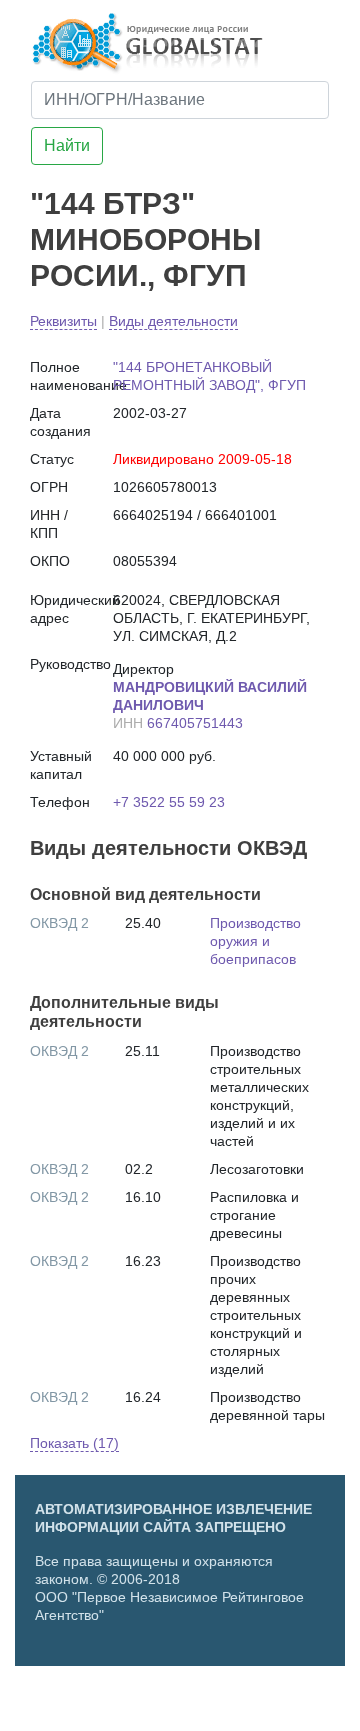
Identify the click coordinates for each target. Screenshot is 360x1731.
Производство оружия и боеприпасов (255, 941)
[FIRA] (226, 1704)
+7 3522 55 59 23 (169, 802)
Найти (67, 145)
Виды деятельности (173, 321)
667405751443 (195, 723)
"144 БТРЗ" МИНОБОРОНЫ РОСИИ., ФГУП (145, 239)
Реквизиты (63, 321)
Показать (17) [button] (74, 1443)
